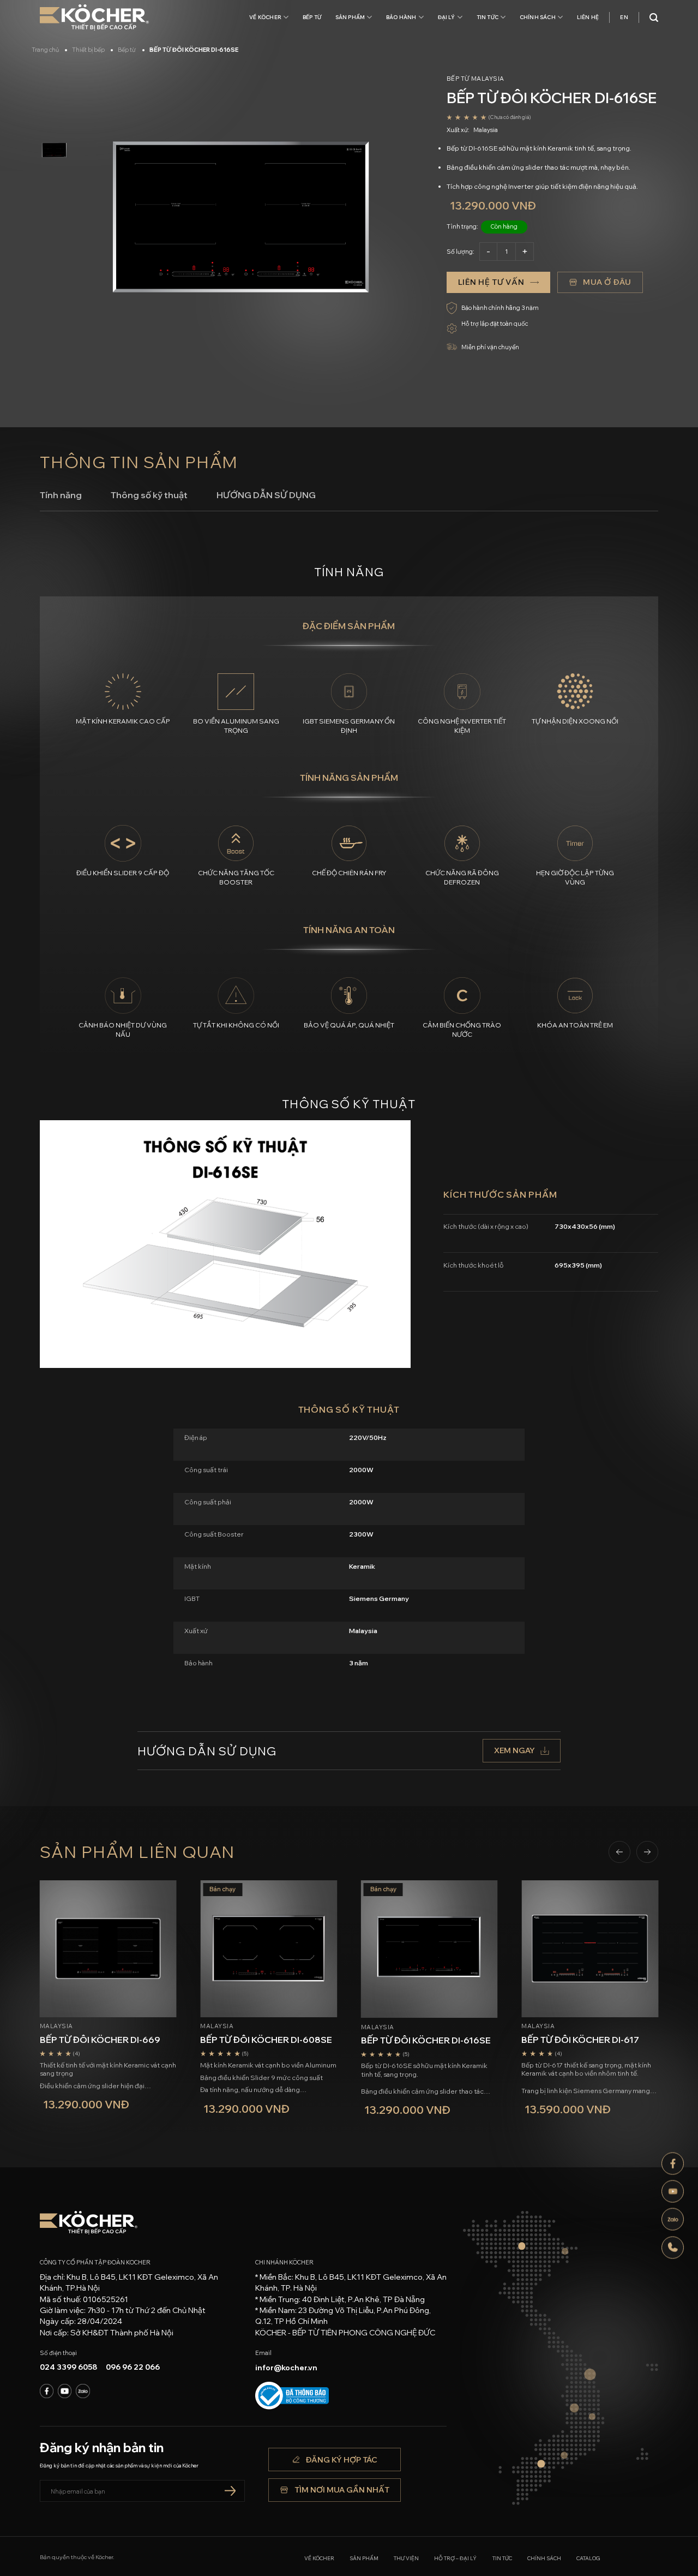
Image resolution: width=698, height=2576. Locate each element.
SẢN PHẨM (350, 17)
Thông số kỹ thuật (149, 495)
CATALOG (588, 2558)
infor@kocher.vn (286, 2368)
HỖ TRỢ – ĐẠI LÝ (455, 2558)
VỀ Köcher (265, 17)
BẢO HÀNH (401, 17)
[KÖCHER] (94, 18)
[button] (619, 1852)
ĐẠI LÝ (447, 17)
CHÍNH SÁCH (538, 17)
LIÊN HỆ (588, 17)
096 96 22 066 (133, 2367)
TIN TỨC (488, 17)
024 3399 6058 (68, 2367)
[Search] (654, 18)
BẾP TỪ (312, 17)
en (624, 17)
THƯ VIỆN (406, 2558)
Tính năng (61, 495)
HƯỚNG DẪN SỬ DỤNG (266, 495)
